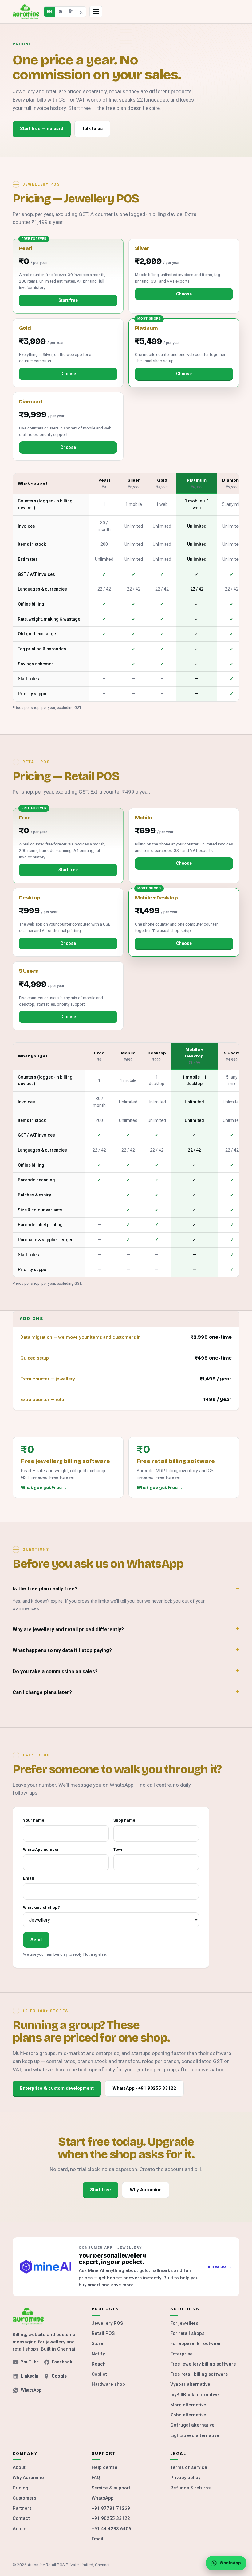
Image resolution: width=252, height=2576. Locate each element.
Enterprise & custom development (57, 2088)
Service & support (111, 2488)
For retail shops (187, 2333)
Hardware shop (108, 2384)
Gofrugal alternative (192, 2425)
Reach (99, 2364)
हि (71, 12)
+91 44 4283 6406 (111, 2529)
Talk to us (92, 129)
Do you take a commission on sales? (55, 1671)
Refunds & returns (190, 2488)
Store (97, 2343)
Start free (68, 300)
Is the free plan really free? (45, 1589)
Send (36, 1940)
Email (29, 1878)
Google (59, 2376)
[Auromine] (26, 12)
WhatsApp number (41, 1849)
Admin (20, 2529)
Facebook (62, 2362)
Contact (21, 2518)
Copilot (99, 2374)
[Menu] (96, 12)
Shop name (124, 1820)
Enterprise (181, 2354)
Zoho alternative (188, 2415)
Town (118, 1849)
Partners (22, 2508)
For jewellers (184, 2323)
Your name (34, 1820)
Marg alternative (188, 2405)
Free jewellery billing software (203, 2364)
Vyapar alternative (190, 2384)
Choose (184, 294)
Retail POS (103, 2333)
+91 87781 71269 (111, 2508)
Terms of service (189, 2467)
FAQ (96, 2478)
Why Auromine (146, 2190)
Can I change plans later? (42, 1692)
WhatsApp (31, 2390)
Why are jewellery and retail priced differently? (68, 1629)
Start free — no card (42, 129)
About (19, 2467)
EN (49, 12)
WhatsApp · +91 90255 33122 (144, 2088)
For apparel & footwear (196, 2343)
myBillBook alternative (195, 2395)
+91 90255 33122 (111, 2518)
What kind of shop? (41, 1907)
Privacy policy (185, 2478)
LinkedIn (30, 2376)
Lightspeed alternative (195, 2435)
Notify (98, 2354)
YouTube (30, 2362)
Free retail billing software (199, 2374)
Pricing (20, 2488)
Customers (24, 2498)
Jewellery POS (107, 2323)
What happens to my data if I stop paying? (62, 1650)
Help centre (104, 2467)
